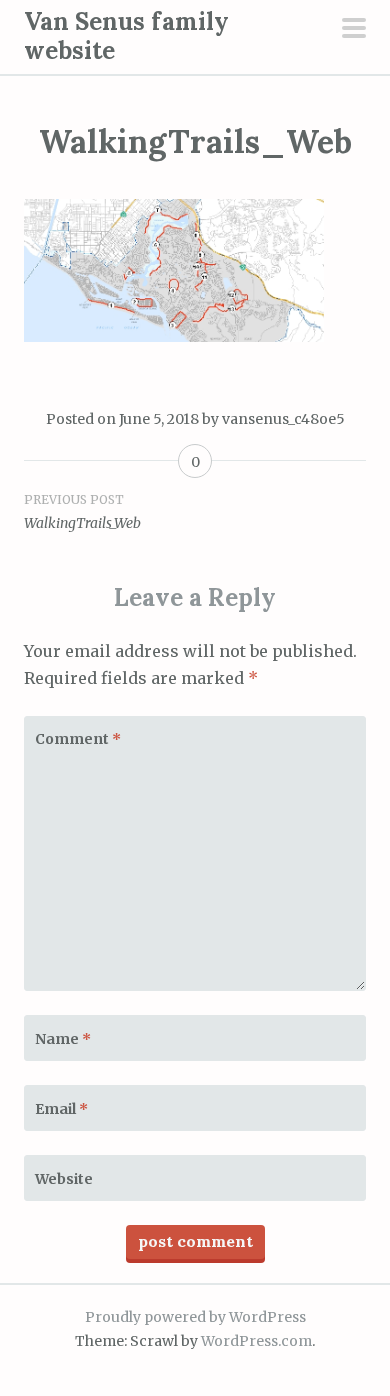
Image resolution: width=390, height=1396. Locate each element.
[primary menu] (354, 30)
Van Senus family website (126, 36)
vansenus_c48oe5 (283, 419)
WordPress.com (256, 1341)
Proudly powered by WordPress (195, 1317)
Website (64, 1179)
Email (61, 1109)
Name (63, 1039)
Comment (78, 739)
